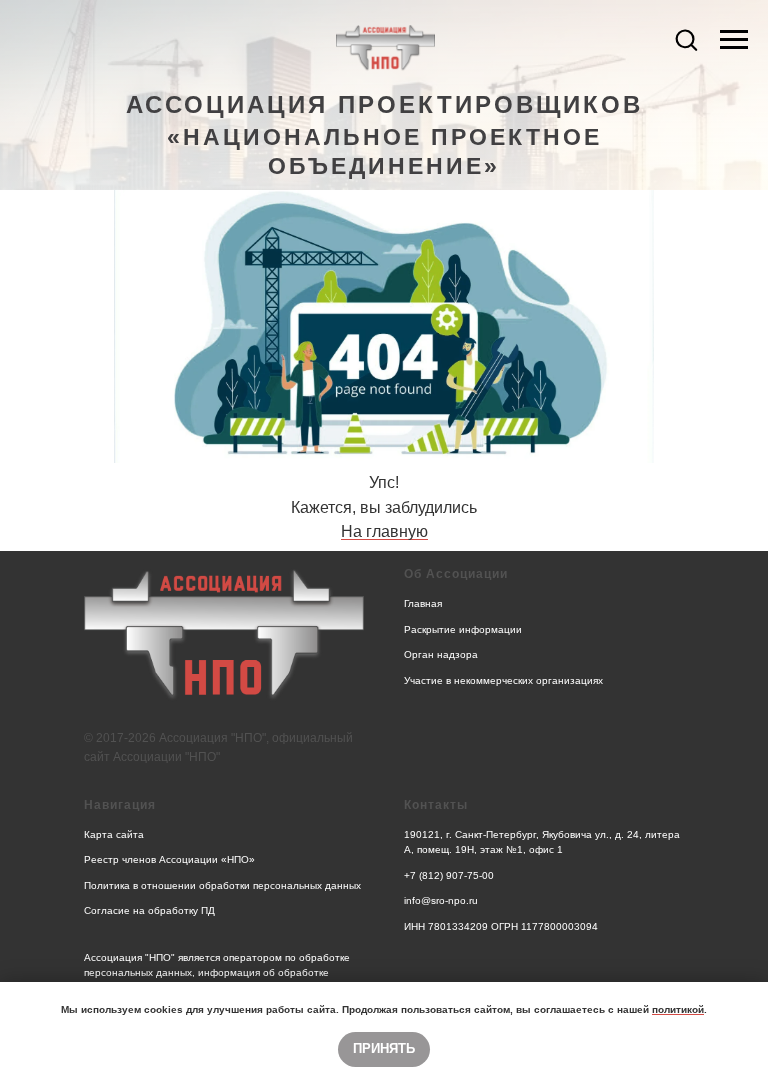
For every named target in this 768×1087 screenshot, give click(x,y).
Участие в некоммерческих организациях (503, 680)
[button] (686, 39)
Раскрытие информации (463, 629)
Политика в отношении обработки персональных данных (222, 885)
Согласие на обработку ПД (149, 910)
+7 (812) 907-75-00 (449, 875)
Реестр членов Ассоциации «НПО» (169, 859)
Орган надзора (441, 654)
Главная (423, 603)
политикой (678, 1009)
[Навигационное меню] (734, 40)
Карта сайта (114, 834)
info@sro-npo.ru (441, 900)
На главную (384, 531)
